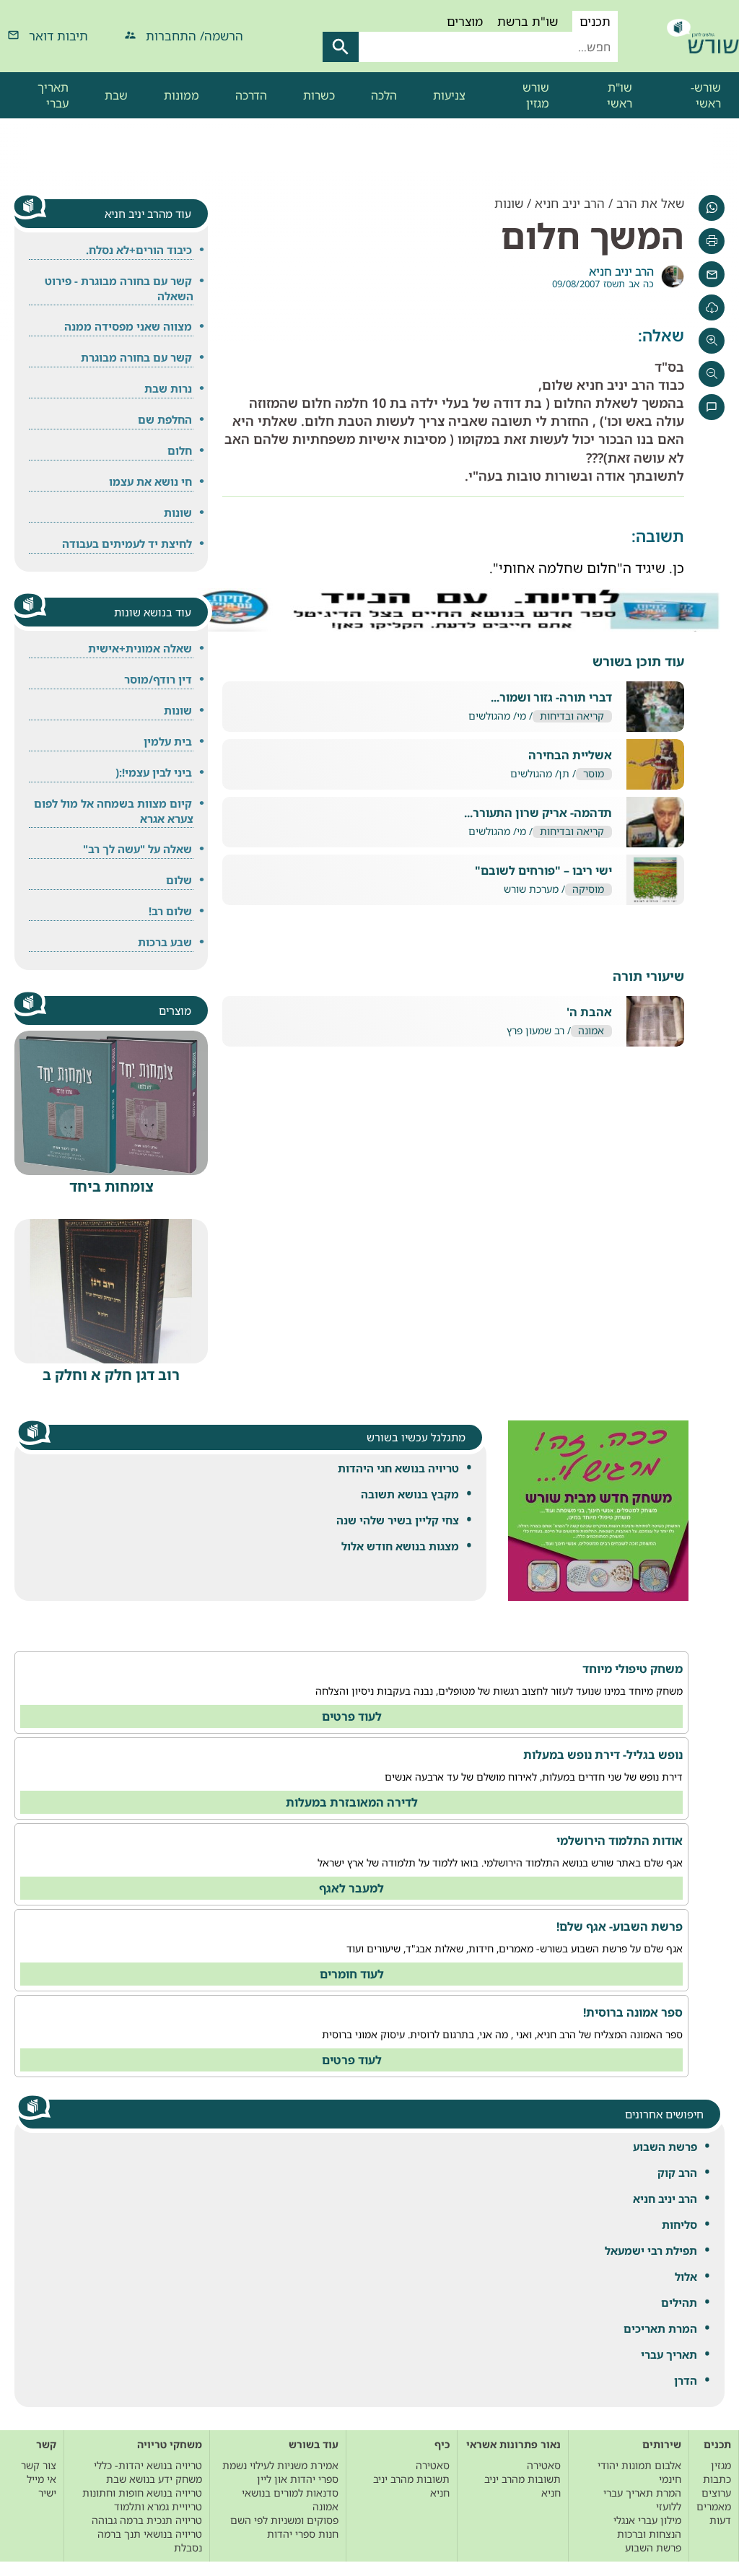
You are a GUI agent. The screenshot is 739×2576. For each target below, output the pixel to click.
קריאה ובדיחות (572, 716)
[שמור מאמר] (712, 307)
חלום (180, 450)
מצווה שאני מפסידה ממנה (128, 326)
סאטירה (544, 2465)
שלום (179, 880)
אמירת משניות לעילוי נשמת (280, 2465)
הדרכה (251, 95)
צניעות (449, 95)
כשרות (319, 95)
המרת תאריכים (660, 2328)
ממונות (182, 95)
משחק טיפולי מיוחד (633, 1669)
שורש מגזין (536, 95)
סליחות (679, 2224)
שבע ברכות (165, 942)
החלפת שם (165, 419)
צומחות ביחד (111, 1186)
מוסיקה (588, 890)
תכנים (595, 21)
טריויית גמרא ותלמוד (158, 2506)
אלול (686, 2276)
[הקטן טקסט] (712, 374)
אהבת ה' (589, 1012)
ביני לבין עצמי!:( (154, 772)
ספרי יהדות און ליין (298, 2479)
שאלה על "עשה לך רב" (137, 849)
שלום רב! (170, 911)
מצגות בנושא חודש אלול (400, 1546)
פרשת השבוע (665, 2147)
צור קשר (39, 2465)
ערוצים (716, 2493)
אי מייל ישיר (41, 2486)
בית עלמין (168, 741)
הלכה (384, 95)
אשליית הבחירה (570, 755)
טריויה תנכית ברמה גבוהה (147, 2520)
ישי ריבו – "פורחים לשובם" (543, 871)
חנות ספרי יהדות (303, 2534)
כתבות (717, 2479)
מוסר (594, 774)
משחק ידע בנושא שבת (154, 2479)
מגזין (721, 2465)
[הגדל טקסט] (712, 341)
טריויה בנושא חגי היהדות (398, 1468)
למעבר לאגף (351, 1888)
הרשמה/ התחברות (194, 36)
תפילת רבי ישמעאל (651, 2250)
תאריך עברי (53, 95)
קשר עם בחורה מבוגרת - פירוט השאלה (119, 288)
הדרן (686, 2380)
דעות (720, 2520)
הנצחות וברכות (649, 2534)
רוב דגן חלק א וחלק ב (111, 1375)
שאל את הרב (650, 203)
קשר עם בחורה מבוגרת (136, 357)
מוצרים (465, 21)
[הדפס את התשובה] (712, 241)
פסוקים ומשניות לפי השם (284, 2520)
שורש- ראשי (706, 95)
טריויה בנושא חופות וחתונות (142, 2493)
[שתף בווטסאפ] (712, 208)
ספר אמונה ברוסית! (633, 2012)
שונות (509, 203)
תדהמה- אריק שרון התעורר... (538, 813)
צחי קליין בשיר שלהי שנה (398, 1520)
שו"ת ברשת (528, 21)
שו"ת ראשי (620, 95)
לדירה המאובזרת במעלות (352, 1802)
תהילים (679, 2302)
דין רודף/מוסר (158, 679)
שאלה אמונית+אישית (140, 648)
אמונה (591, 1031)
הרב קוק (677, 2173)
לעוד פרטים (352, 1716)
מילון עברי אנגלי (647, 2520)
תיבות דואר (58, 36)
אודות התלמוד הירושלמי (620, 1841)
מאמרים (714, 2506)
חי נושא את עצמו (150, 481)
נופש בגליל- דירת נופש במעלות (603, 1755)
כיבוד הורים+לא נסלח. (139, 250)
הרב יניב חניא (665, 2199)
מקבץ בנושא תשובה (410, 1494)
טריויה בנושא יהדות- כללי (148, 2465)
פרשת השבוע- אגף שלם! (620, 1926)
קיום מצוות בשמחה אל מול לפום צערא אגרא (114, 811)
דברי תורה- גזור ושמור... (551, 698)
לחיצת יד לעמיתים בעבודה (127, 543)
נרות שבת (168, 388)
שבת (116, 95)
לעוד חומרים (352, 1974)
